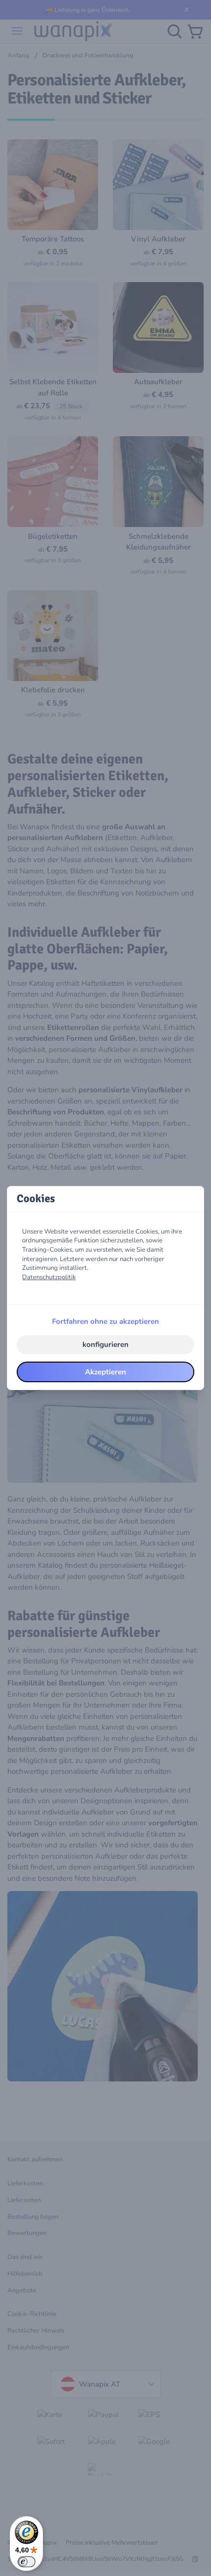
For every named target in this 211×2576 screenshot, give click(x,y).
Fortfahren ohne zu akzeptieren (105, 1321)
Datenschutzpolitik (49, 1277)
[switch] (26, 2562)
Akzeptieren (105, 1372)
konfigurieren (105, 1344)
